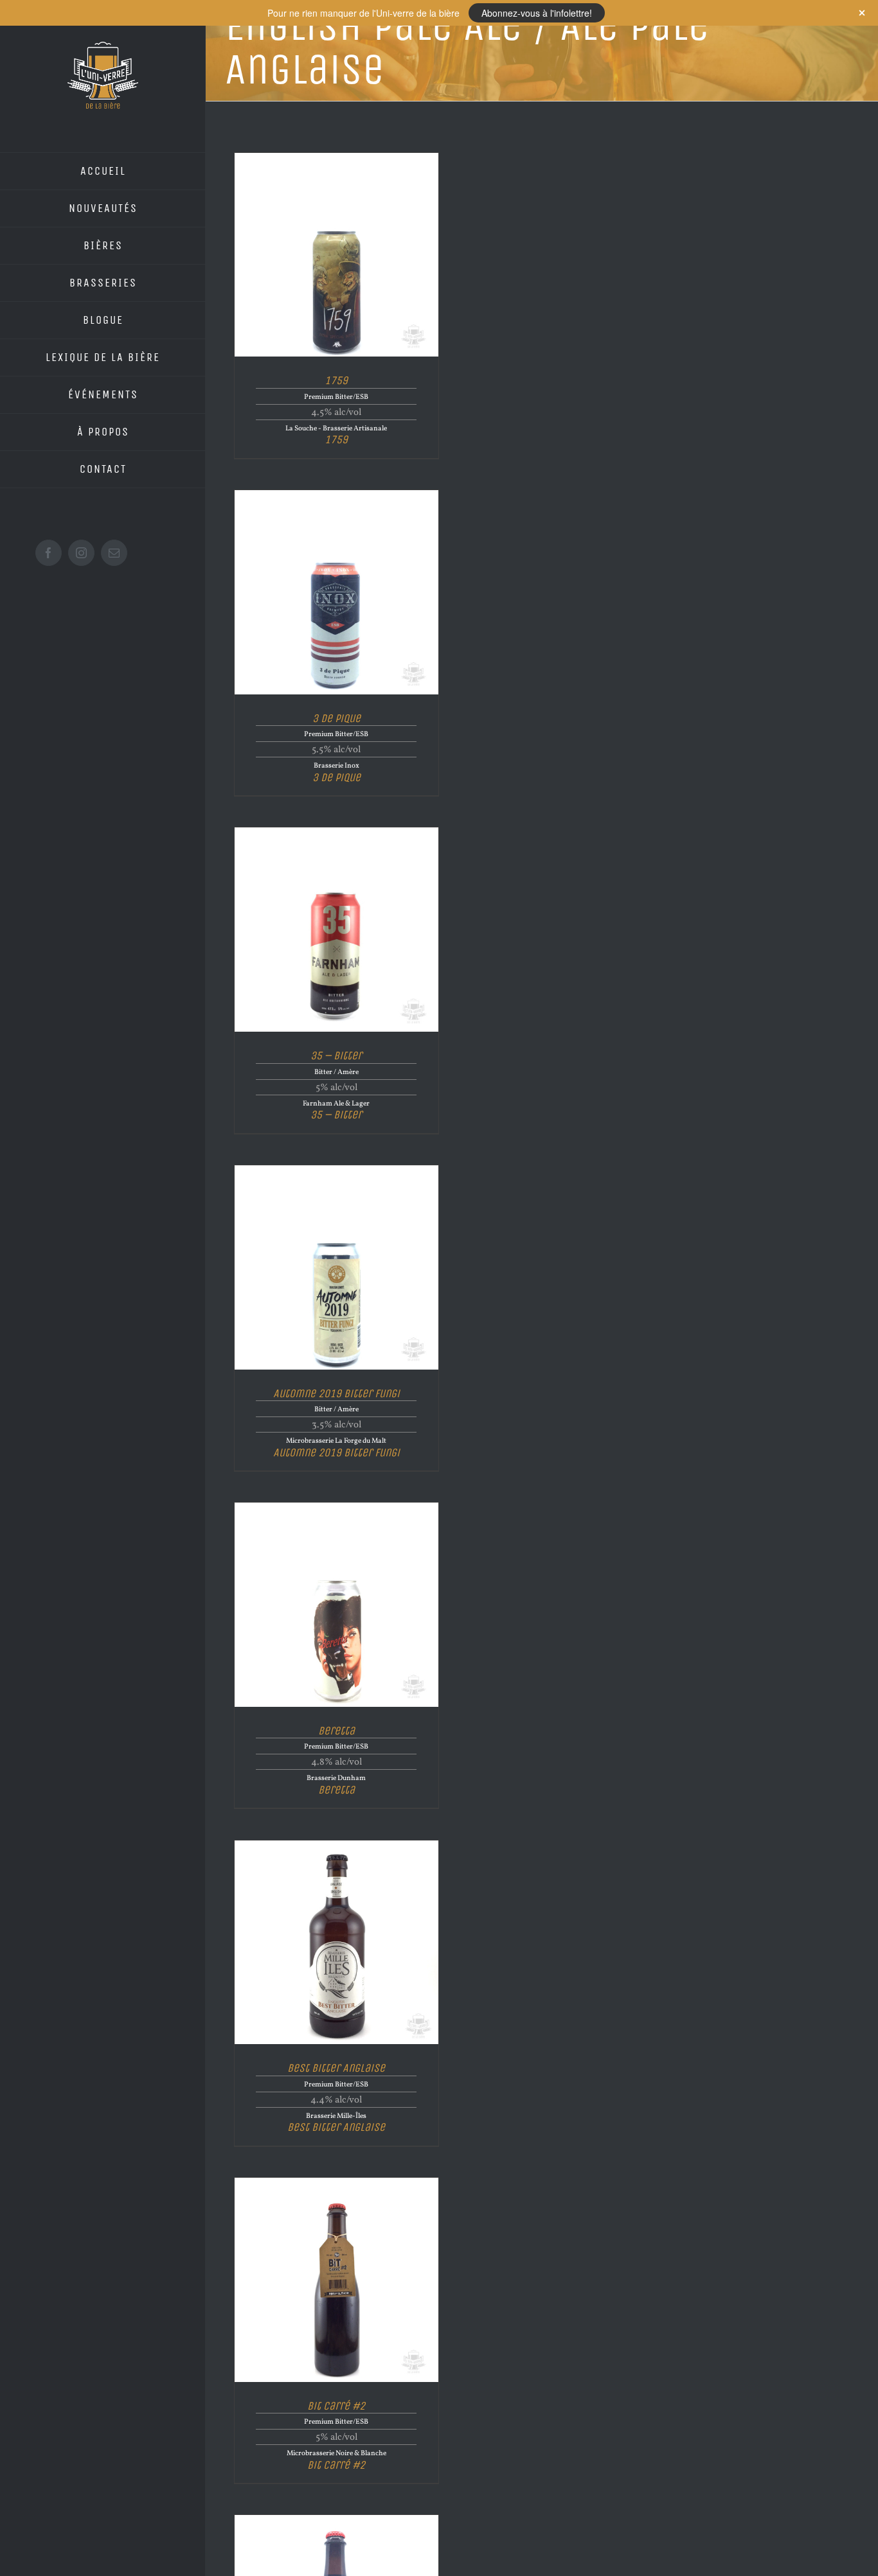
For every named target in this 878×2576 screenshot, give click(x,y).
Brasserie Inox (336, 766)
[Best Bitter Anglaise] (337, 1845)
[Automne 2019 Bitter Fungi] (337, 1170)
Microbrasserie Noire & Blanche (336, 2453)
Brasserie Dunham (336, 1778)
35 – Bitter (336, 1055)
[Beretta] (337, 1507)
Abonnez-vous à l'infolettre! (537, 13)
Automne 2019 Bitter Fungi (336, 1393)
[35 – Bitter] (337, 832)
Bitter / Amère (336, 1072)
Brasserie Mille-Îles (336, 2116)
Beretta (336, 1730)
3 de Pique (336, 718)
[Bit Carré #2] (337, 2183)
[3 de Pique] (337, 495)
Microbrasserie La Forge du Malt (336, 1441)
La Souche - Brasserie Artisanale (336, 428)
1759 (336, 380)
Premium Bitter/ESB (336, 397)
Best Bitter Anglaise (336, 2068)
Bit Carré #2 (336, 2405)
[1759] (337, 158)
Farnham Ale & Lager (336, 1104)
